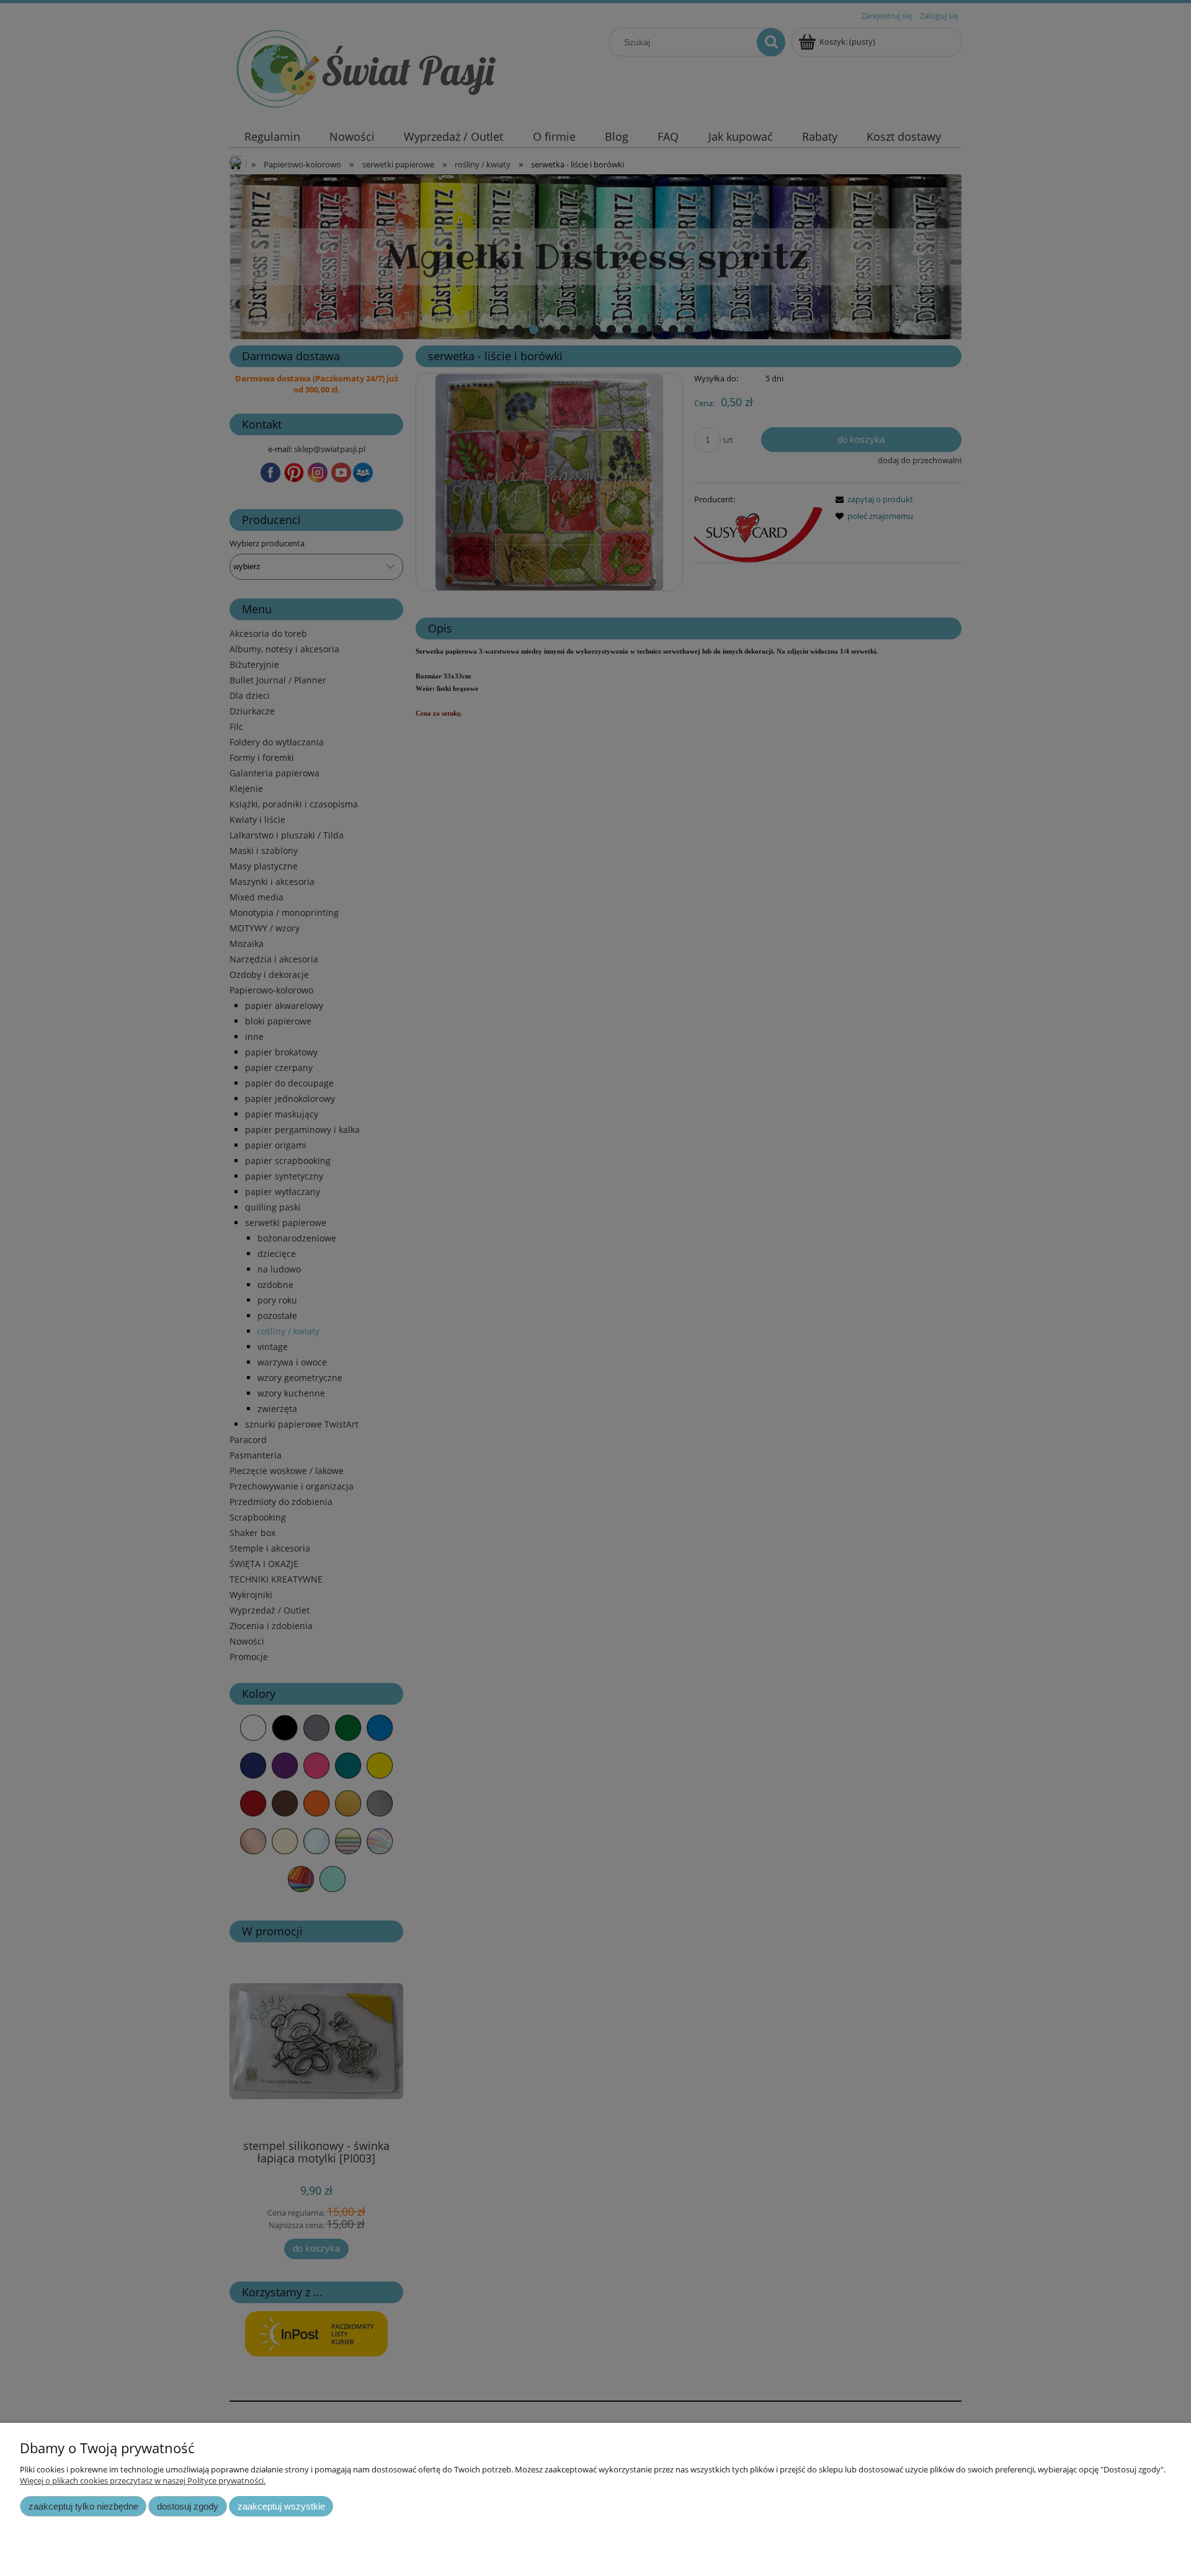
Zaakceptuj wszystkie (281, 2506)
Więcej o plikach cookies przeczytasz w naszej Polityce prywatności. (143, 2481)
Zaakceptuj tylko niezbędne (83, 2506)
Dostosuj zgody (188, 2506)
